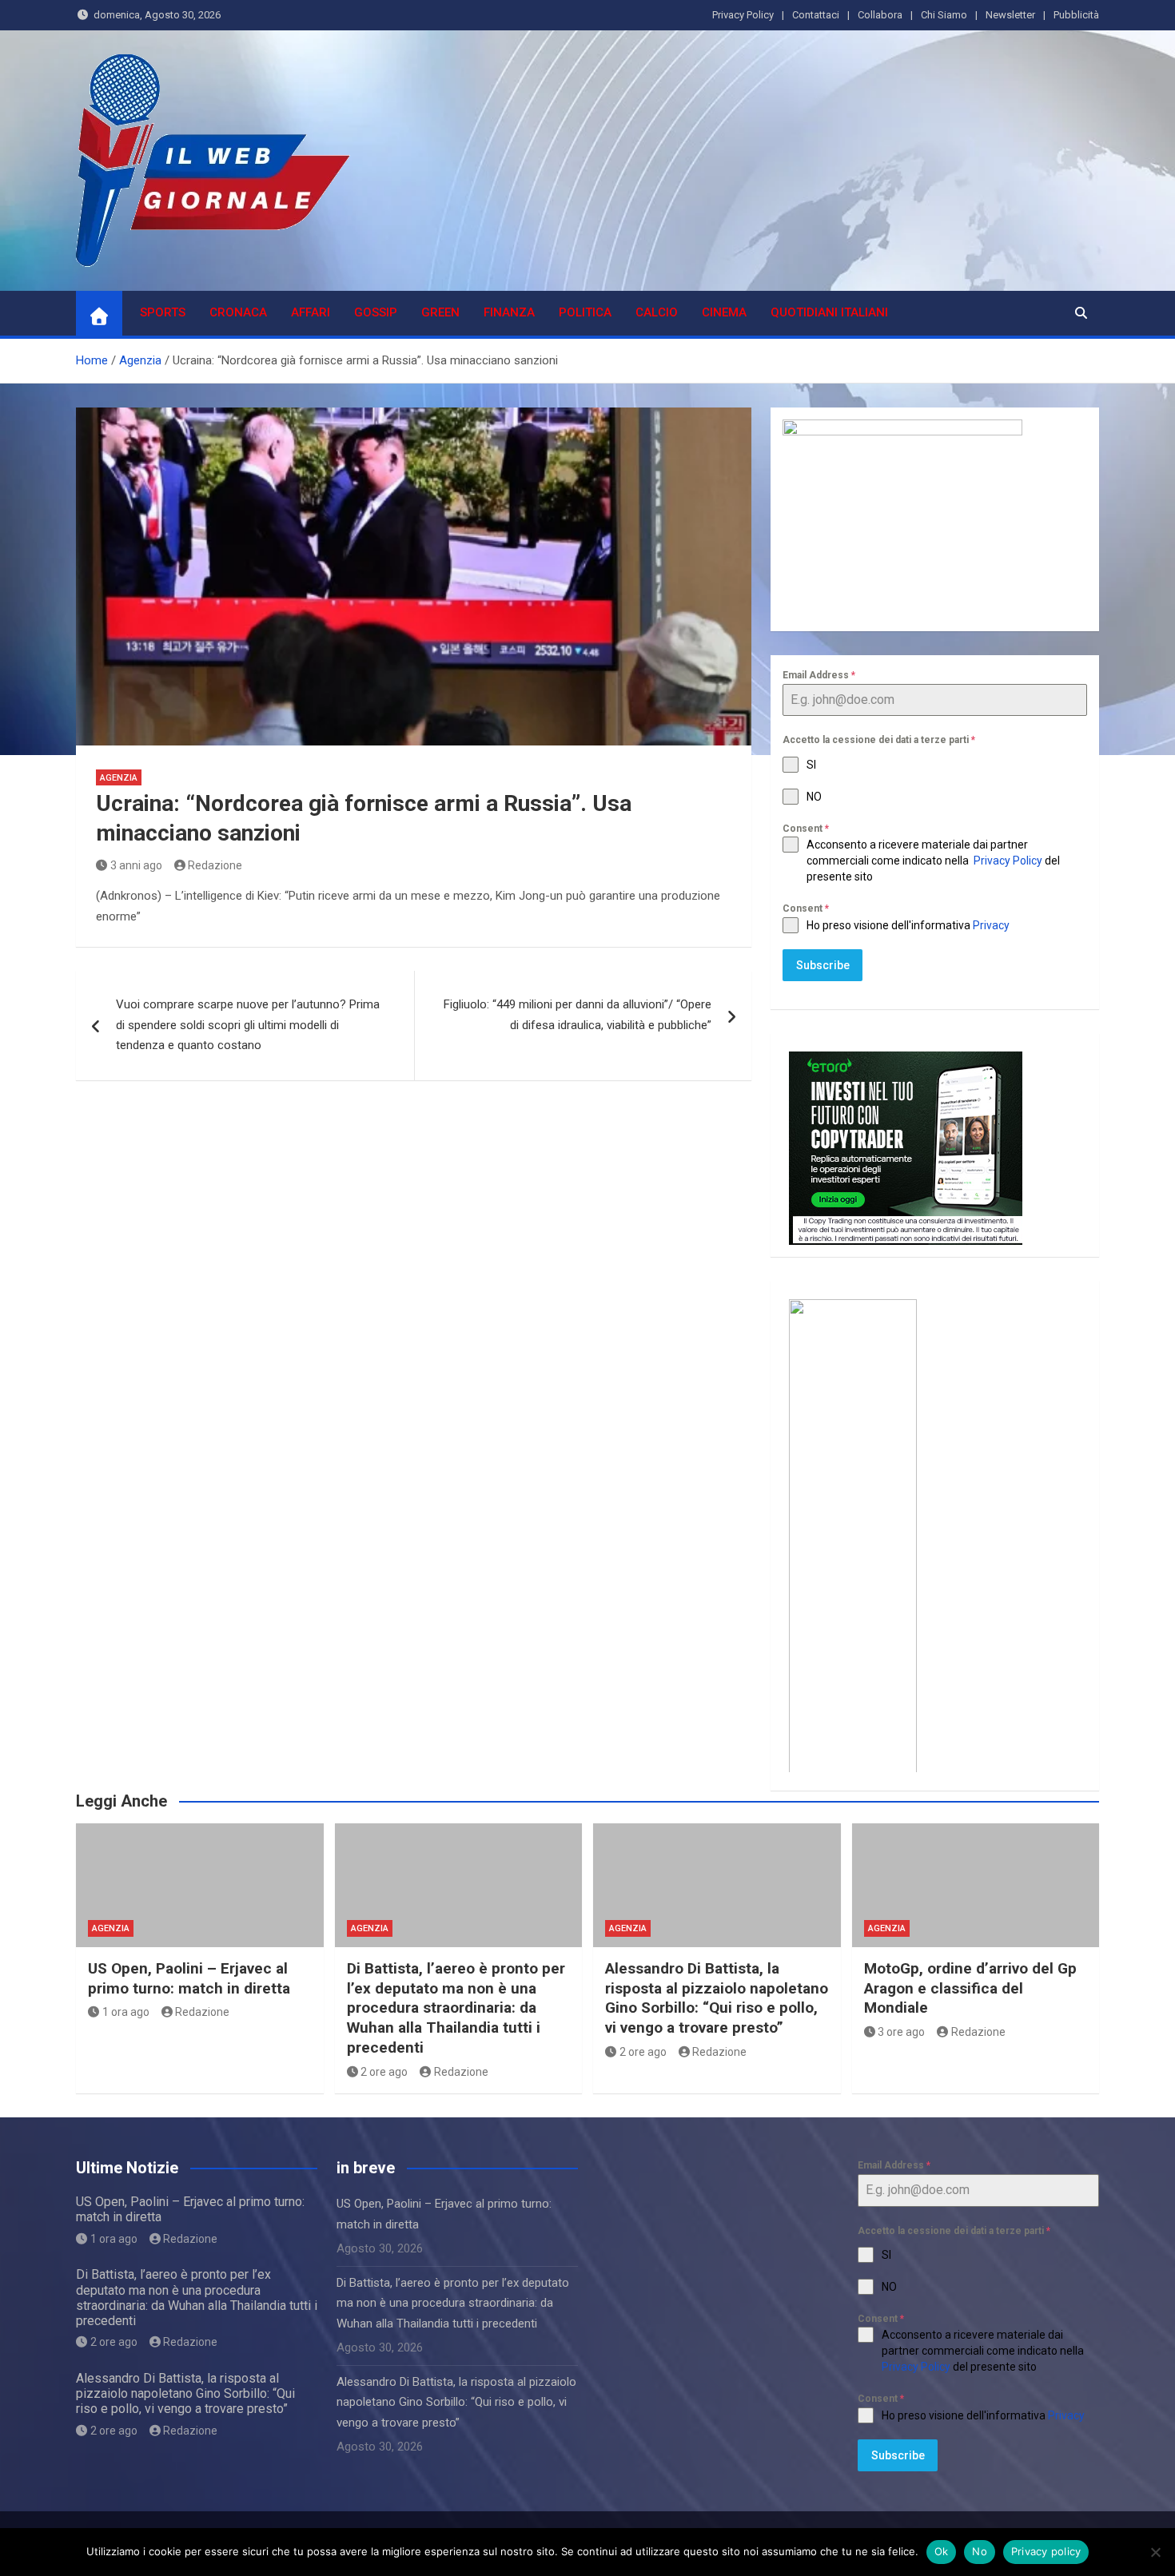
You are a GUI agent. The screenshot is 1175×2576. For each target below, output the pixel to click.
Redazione (215, 865)
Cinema (724, 312)
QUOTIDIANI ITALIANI (829, 312)
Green (440, 312)
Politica (585, 312)
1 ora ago (126, 2012)
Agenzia (119, 778)
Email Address (819, 675)
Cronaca (238, 312)
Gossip (376, 312)
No (980, 2551)
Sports (163, 312)
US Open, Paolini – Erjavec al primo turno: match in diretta (189, 1978)
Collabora (880, 15)
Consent (806, 829)
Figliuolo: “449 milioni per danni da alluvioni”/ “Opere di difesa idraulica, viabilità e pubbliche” (578, 1015)
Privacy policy (1046, 2551)
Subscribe (823, 965)
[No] (1155, 2552)
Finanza (509, 312)
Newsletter (1010, 15)
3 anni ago (136, 865)
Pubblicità (1076, 15)
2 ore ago (384, 2072)
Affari (311, 312)
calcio (657, 312)
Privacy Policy (743, 15)
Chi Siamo (944, 15)
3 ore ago (901, 2032)
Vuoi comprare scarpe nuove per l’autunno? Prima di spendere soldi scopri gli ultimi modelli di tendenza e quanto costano (248, 1025)
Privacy (992, 925)
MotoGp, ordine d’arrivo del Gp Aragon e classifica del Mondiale (970, 1988)
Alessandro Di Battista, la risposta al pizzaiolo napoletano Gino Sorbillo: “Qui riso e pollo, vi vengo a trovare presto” (717, 1998)
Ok (942, 2551)
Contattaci (816, 15)
